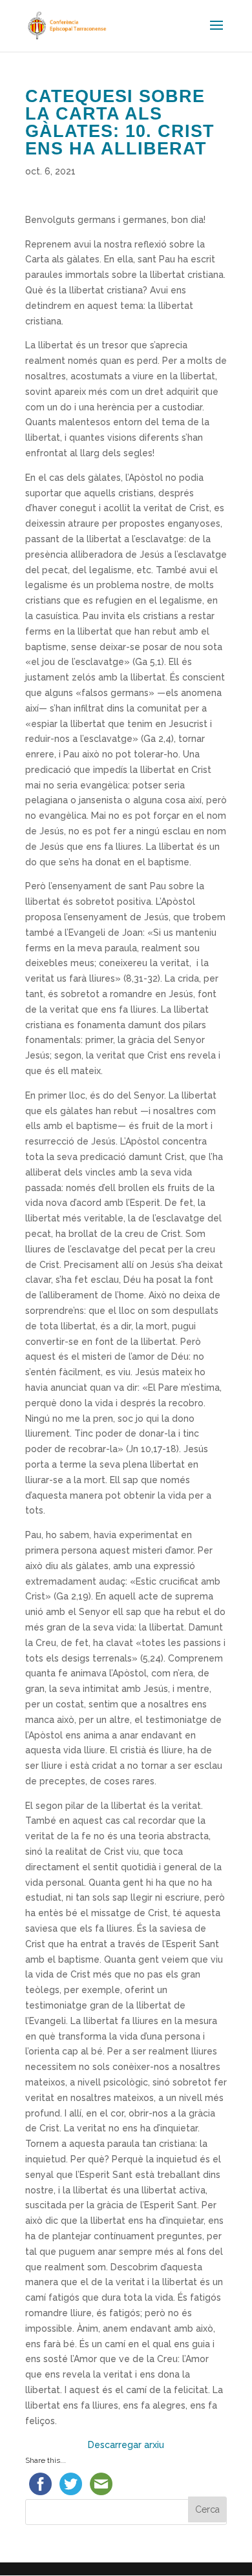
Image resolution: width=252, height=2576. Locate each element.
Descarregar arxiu (126, 2445)
